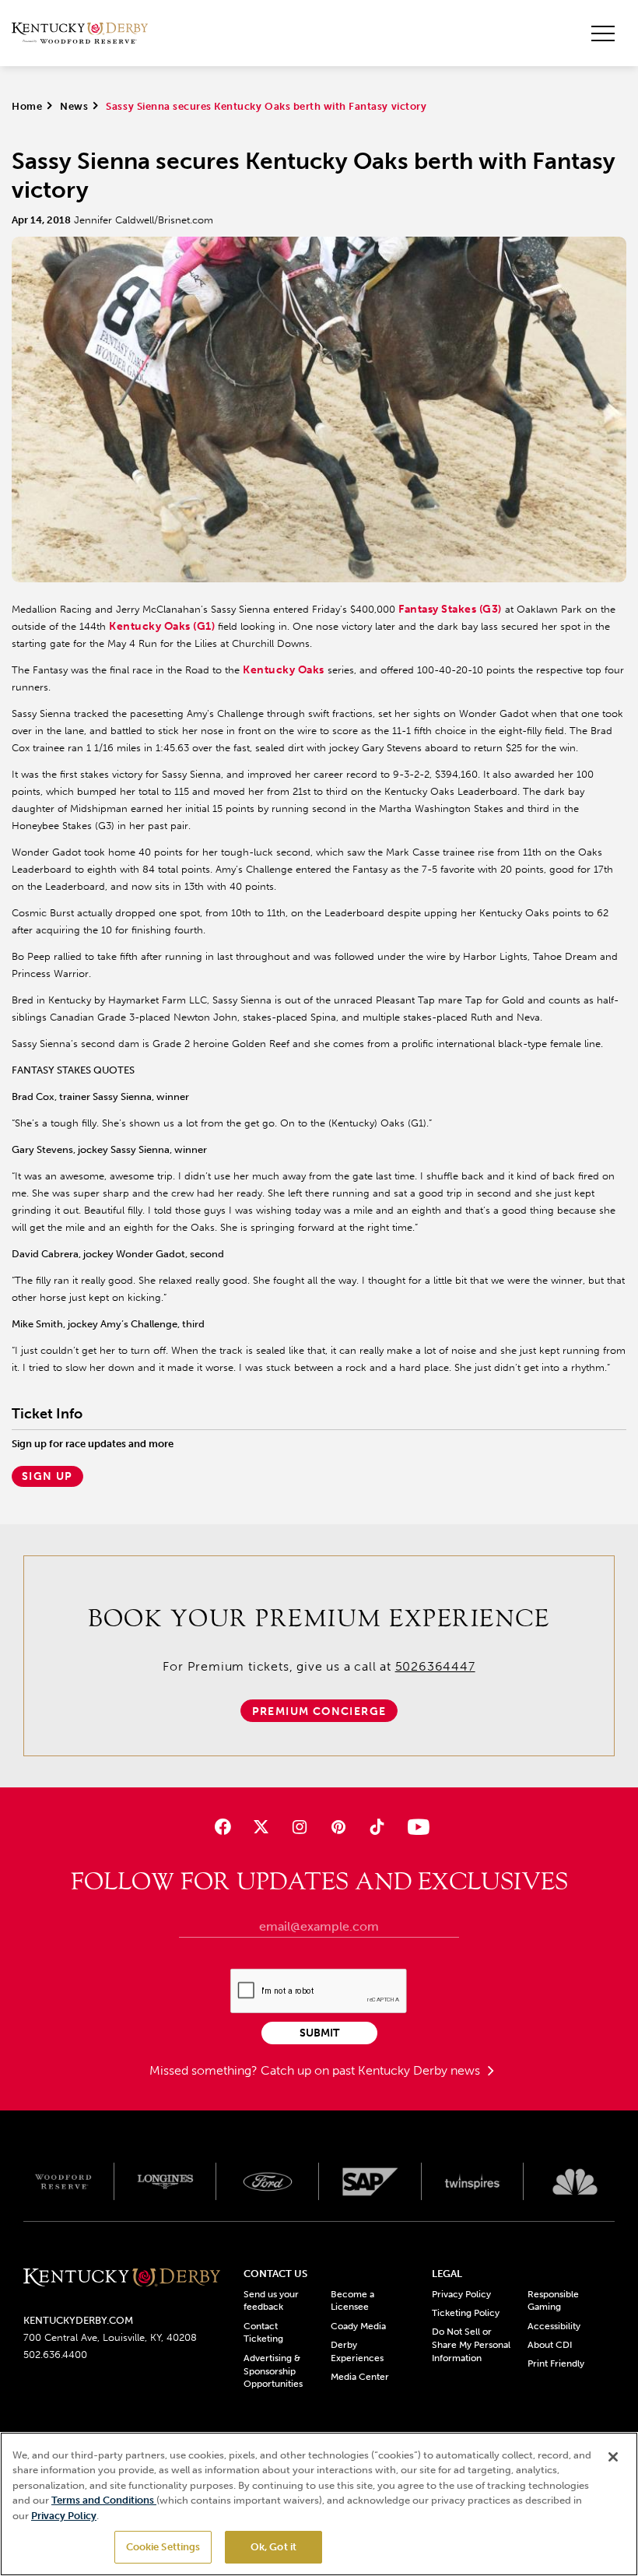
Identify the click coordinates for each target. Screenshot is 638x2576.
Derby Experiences (357, 2351)
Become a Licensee (352, 2301)
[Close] (613, 2457)
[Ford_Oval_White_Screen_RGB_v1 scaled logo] (268, 2182)
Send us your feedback (271, 2301)
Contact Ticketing (263, 2333)
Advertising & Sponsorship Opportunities (273, 2371)
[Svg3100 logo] (575, 2181)
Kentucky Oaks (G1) (162, 626)
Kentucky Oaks (284, 670)
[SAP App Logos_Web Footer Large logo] (370, 2181)
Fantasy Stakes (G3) (450, 609)
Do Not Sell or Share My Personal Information (471, 2345)
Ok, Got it (273, 2547)
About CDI (550, 2345)
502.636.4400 (55, 2355)
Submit (319, 2033)
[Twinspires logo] (473, 2181)
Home (27, 106)
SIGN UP (47, 1476)
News (74, 106)
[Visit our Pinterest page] (338, 1827)
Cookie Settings (163, 2547)
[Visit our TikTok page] (376, 1827)
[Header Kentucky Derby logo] (80, 33)
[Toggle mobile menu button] (603, 33)
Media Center (360, 2377)
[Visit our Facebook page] (223, 1827)
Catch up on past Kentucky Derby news (372, 2070)
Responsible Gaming (553, 2301)
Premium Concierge (319, 1711)
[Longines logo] (166, 2181)
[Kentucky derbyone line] (122, 2279)
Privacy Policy (461, 2294)
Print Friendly (556, 2363)
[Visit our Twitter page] (261, 1827)
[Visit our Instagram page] (300, 1827)
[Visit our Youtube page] (415, 1827)
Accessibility (554, 2326)
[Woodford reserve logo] (63, 2181)
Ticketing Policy (466, 2313)
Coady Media (358, 2326)
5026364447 (435, 1666)
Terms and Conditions (104, 2500)
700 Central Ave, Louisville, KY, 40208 (110, 2337)
